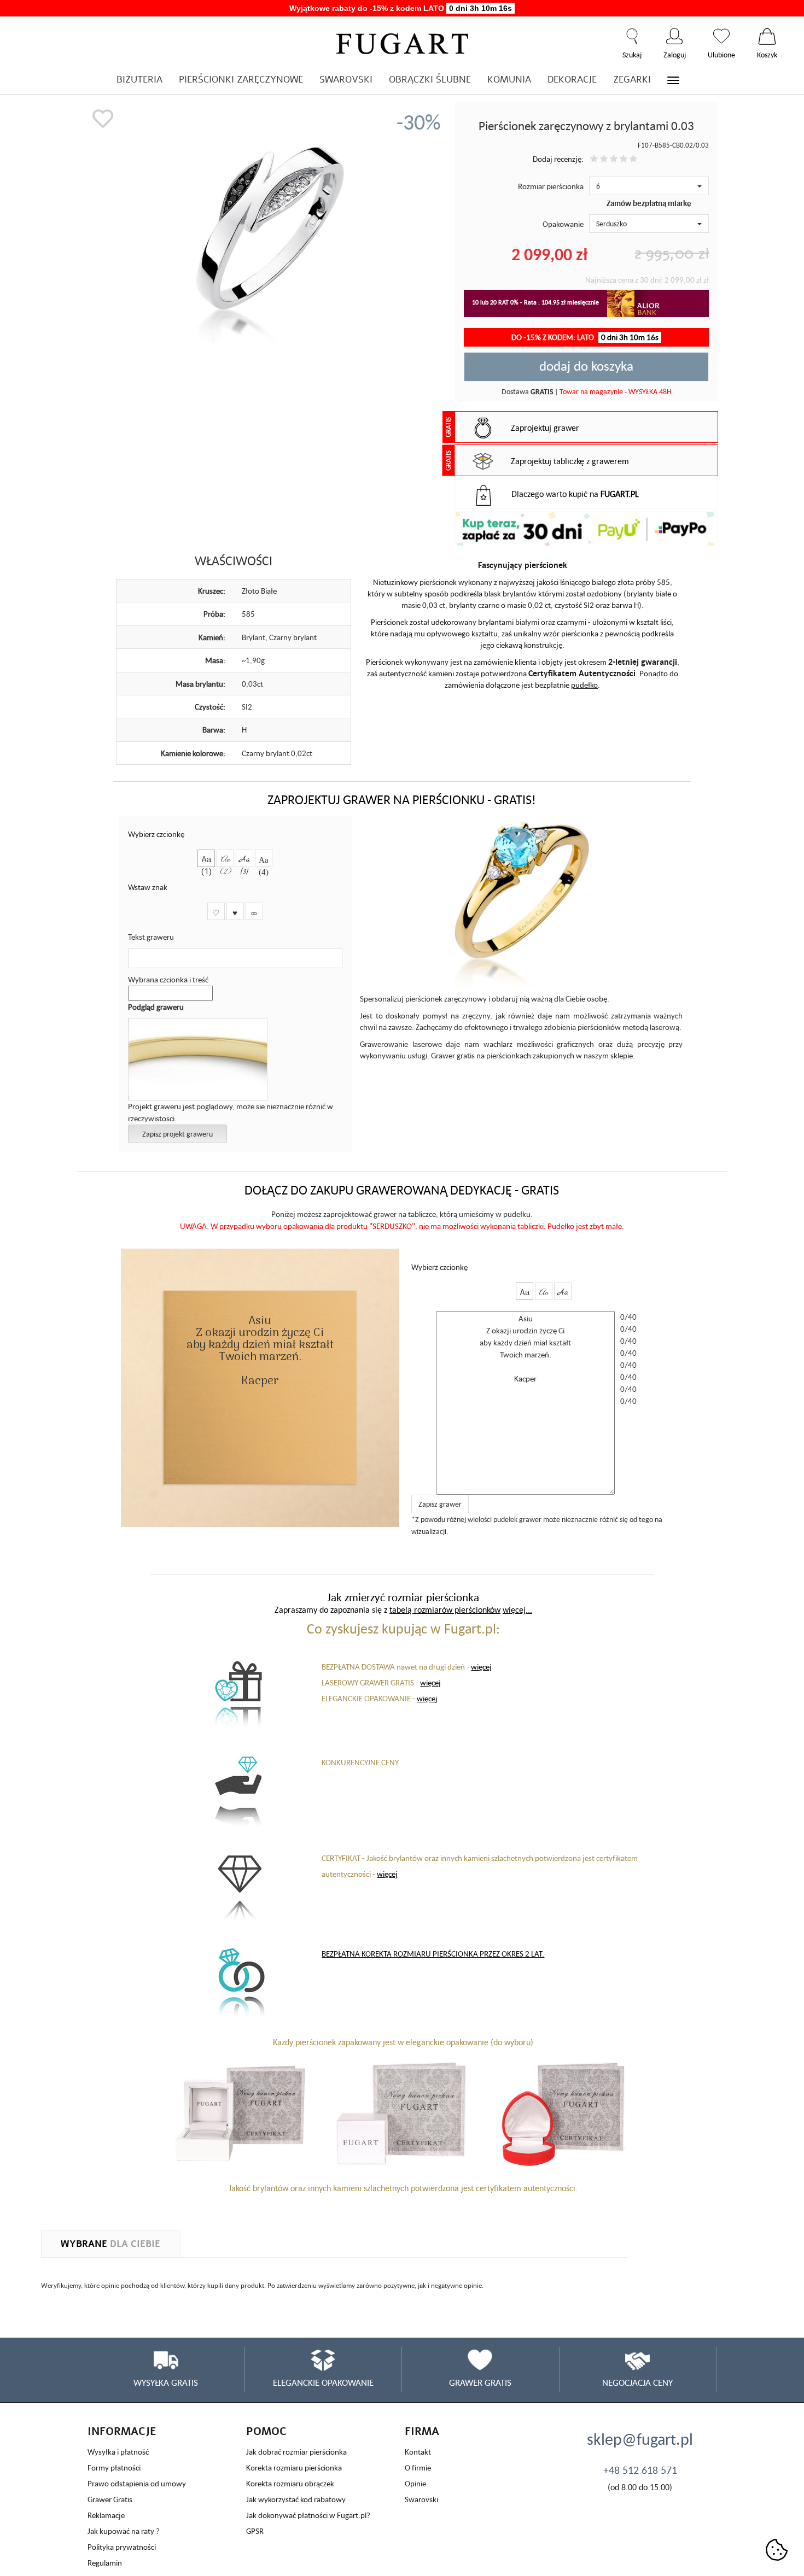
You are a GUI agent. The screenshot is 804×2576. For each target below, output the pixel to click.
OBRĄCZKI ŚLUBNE (430, 80)
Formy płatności (114, 2467)
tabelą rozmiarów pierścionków (445, 1609)
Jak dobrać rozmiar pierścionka (296, 2452)
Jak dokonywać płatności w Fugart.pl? (308, 2515)
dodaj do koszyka (586, 366)
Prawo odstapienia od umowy (137, 2483)
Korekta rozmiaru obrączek (290, 2483)
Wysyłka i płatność (118, 2452)
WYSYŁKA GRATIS (166, 2382)
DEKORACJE (572, 80)
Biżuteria (139, 80)
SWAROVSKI (346, 80)
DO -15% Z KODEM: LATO (585, 337)
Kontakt (418, 2452)
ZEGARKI (632, 80)
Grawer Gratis (110, 2499)
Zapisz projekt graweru (177, 1134)
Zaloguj (675, 36)
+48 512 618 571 (640, 2470)
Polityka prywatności (122, 2547)
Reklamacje (106, 2515)
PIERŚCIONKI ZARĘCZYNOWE (241, 80)
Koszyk (767, 36)
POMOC (266, 2431)
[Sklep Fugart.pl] (402, 42)
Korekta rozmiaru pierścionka (294, 2467)
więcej (481, 1667)
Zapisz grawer (440, 1504)
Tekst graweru (151, 937)
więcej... (517, 1609)
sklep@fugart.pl (640, 2439)
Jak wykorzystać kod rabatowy (296, 2499)
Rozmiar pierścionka (551, 186)
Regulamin (105, 2563)
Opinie (415, 2483)
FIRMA (422, 2431)
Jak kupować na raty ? (124, 2531)
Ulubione (721, 36)
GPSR (255, 2531)
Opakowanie (563, 224)
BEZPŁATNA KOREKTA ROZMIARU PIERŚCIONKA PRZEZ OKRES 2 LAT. (433, 1954)
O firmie (418, 2467)
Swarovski (421, 2499)
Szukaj (632, 36)
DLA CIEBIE (110, 2244)
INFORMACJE (122, 2431)
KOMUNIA (509, 80)
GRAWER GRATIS (480, 2382)
